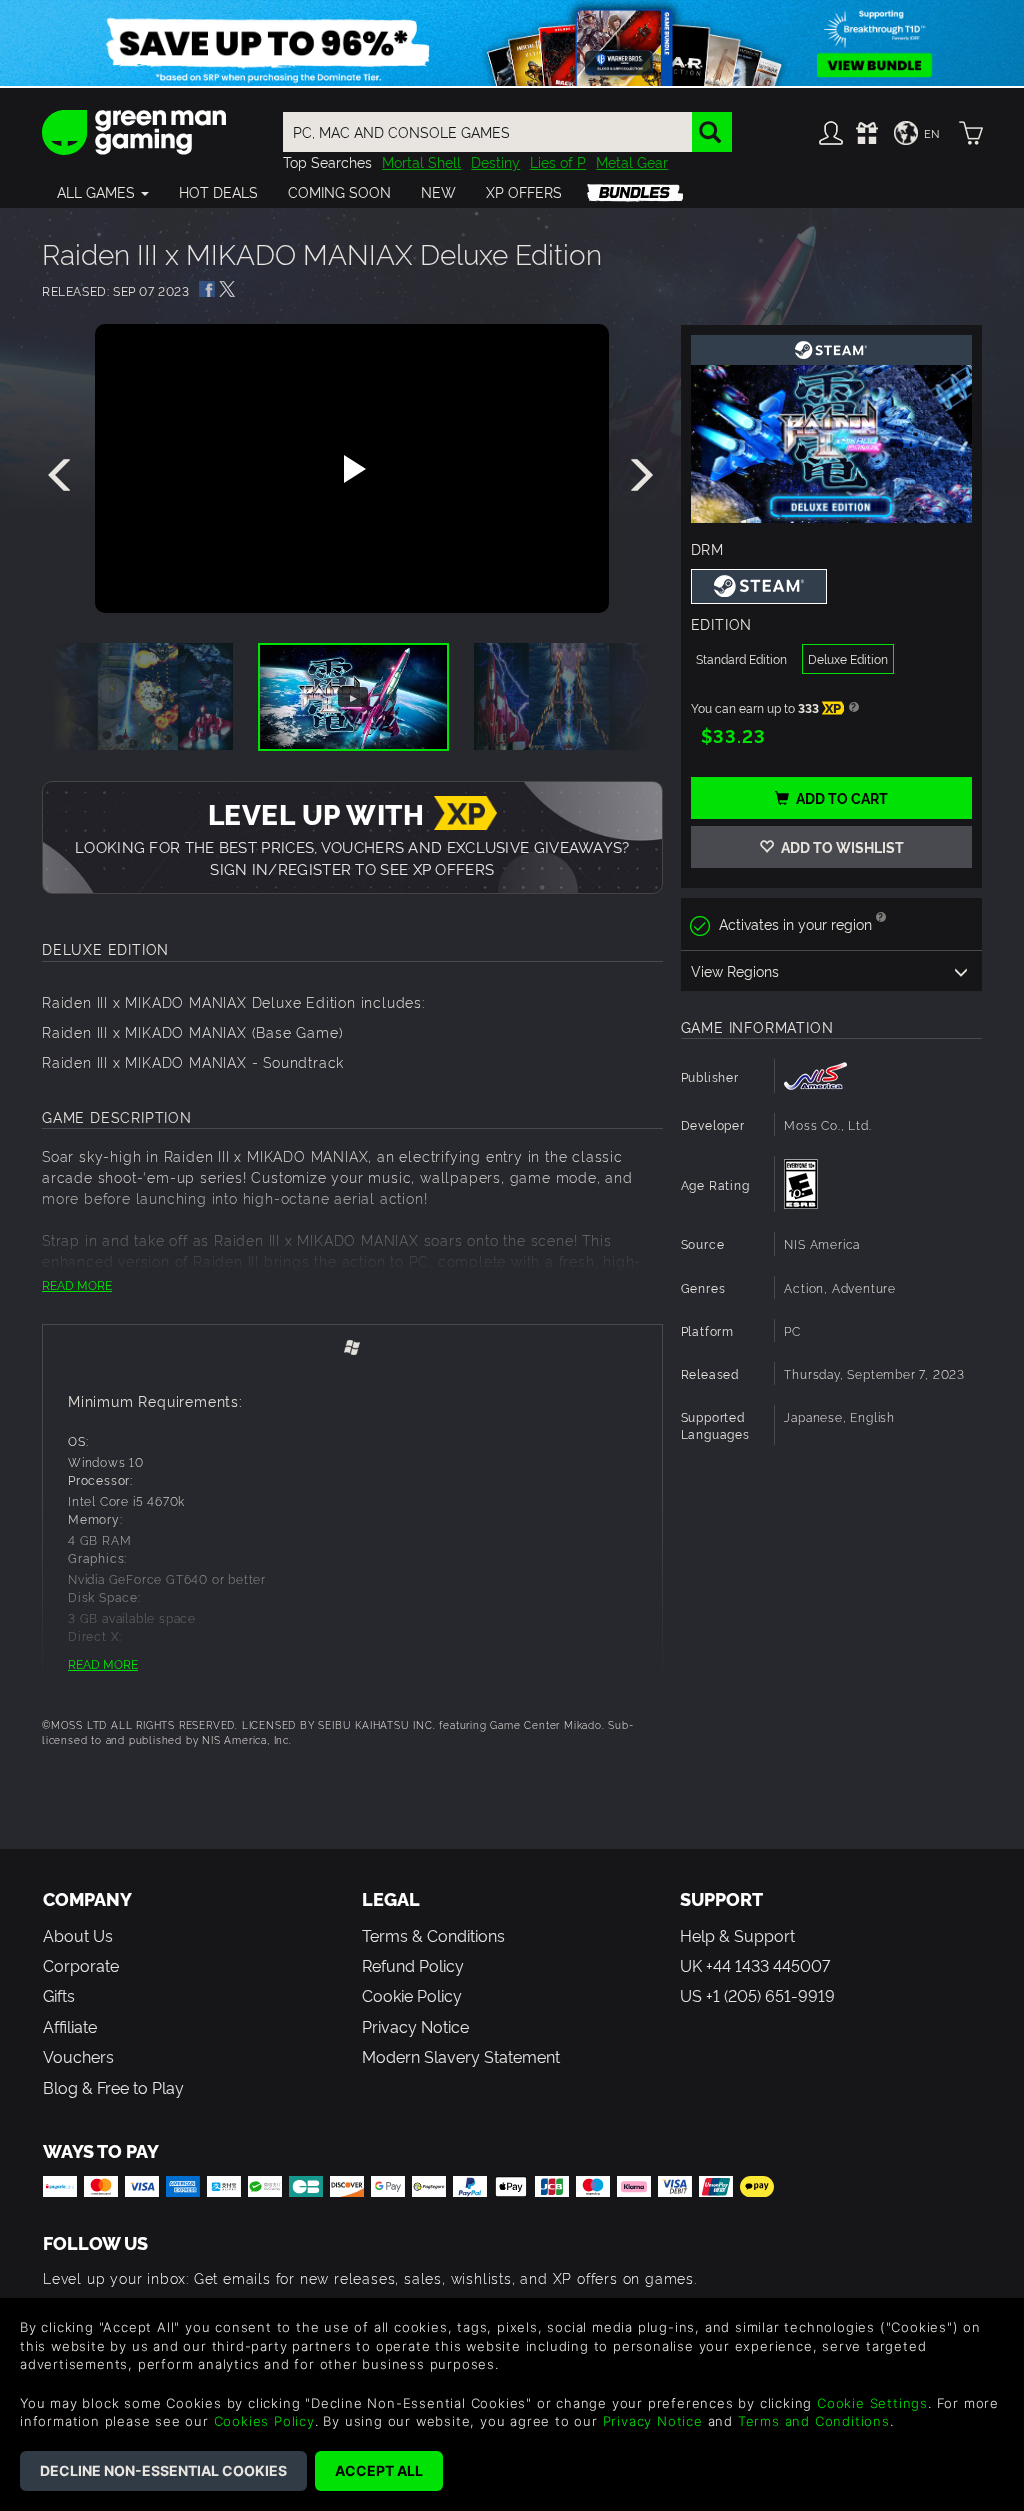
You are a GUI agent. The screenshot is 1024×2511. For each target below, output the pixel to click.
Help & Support (737, 1935)
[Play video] (352, 469)
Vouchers (78, 2056)
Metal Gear (632, 161)
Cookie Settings (872, 2403)
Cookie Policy (412, 1995)
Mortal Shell (421, 161)
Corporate (81, 1965)
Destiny (495, 161)
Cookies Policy (264, 2421)
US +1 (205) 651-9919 (757, 1995)
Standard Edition (741, 658)
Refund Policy (413, 1965)
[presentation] (63, 476)
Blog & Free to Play (113, 2087)
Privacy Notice (415, 2026)
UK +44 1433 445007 (755, 1965)
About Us (78, 1935)
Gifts (59, 1995)
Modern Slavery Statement (461, 2056)
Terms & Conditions (433, 1935)
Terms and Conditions (814, 2421)
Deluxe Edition (848, 658)
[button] (103, 192)
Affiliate (70, 2026)
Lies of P (558, 161)
